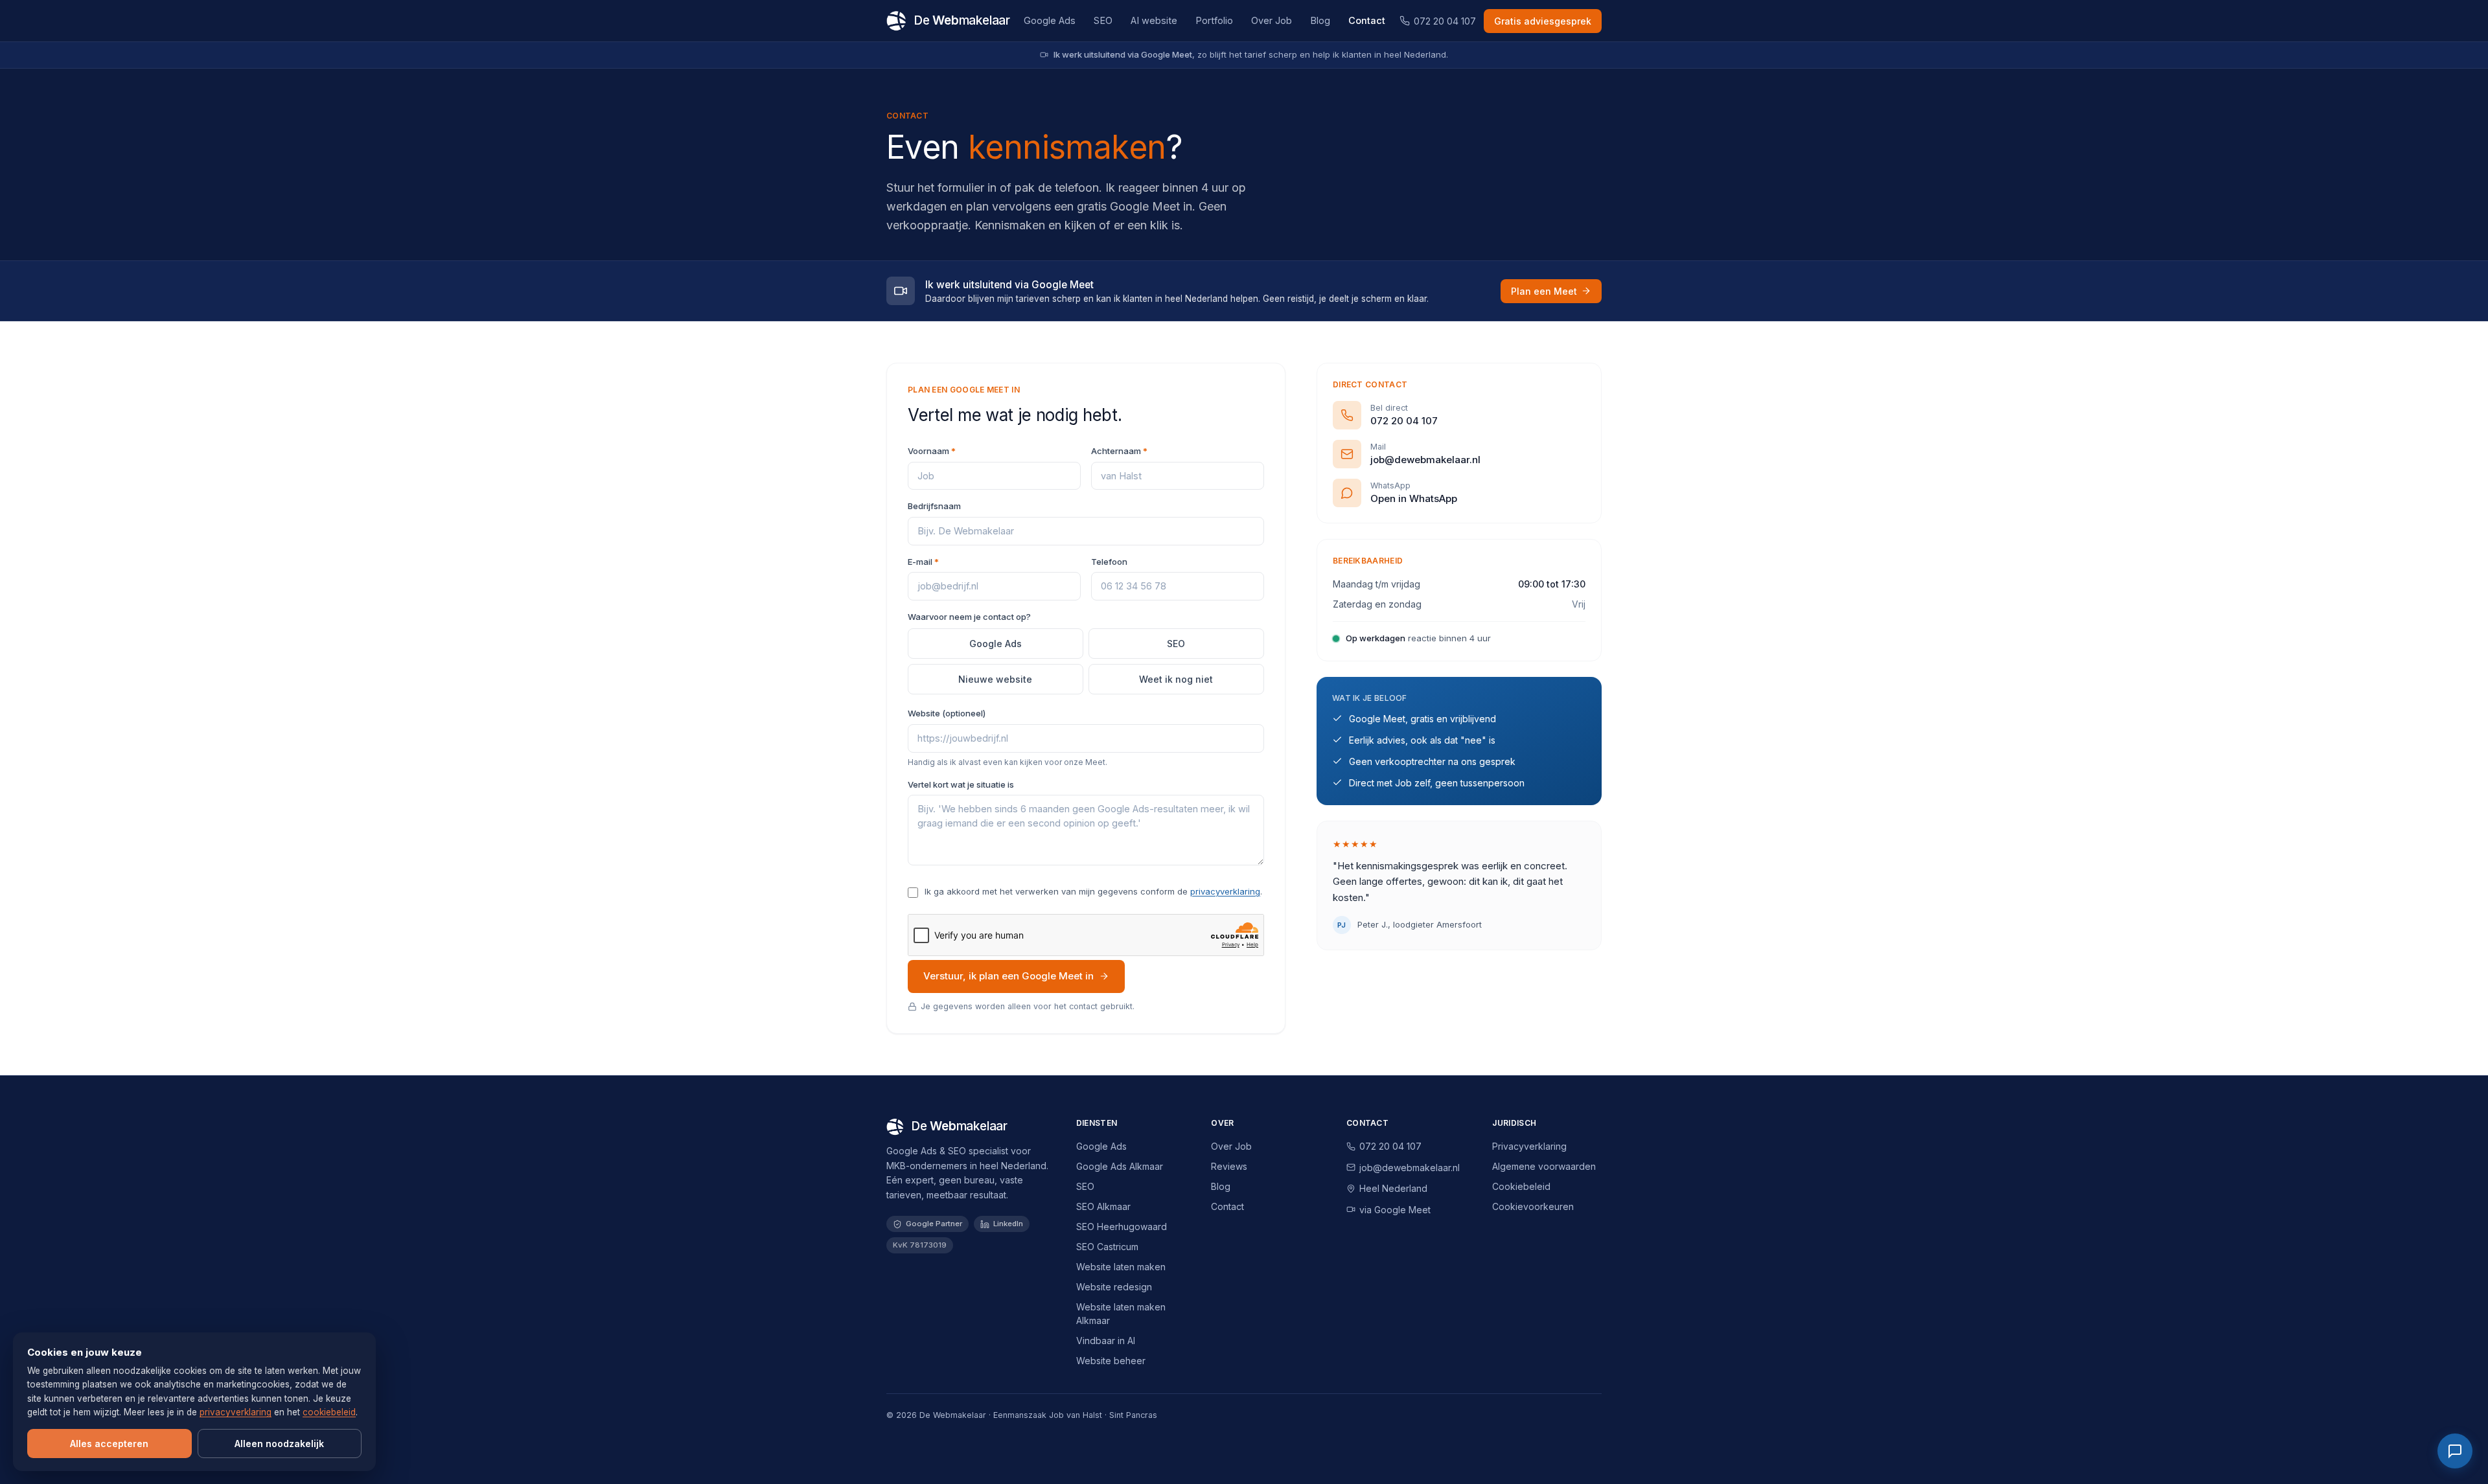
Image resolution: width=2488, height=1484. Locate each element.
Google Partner (934, 1224)
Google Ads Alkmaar (1120, 1166)
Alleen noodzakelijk (279, 1444)
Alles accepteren (109, 1444)
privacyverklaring (1225, 891)
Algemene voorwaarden (1544, 1166)
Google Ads (1050, 20)
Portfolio (1214, 20)
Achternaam (1119, 451)
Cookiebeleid (1521, 1186)
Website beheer (1111, 1361)
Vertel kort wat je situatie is (961, 784)
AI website (1154, 20)
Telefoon (1109, 562)
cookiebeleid (329, 1412)
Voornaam (932, 451)
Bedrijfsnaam (934, 506)
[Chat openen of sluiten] (2455, 1451)
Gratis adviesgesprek (1543, 21)
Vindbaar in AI (1106, 1341)
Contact (1367, 20)
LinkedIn (1008, 1224)
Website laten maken (1121, 1267)
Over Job (1272, 20)
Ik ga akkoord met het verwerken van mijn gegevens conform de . (1093, 891)
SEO (1103, 20)
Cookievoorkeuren (1533, 1206)
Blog (1320, 20)
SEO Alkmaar (1103, 1206)
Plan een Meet (1544, 291)
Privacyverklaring (1529, 1146)
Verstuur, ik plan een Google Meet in (1008, 976)
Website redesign (1114, 1287)
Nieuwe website (995, 679)
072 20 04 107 (1445, 21)
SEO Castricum (1107, 1247)
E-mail (923, 562)
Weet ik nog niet (1176, 679)
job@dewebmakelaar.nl (1410, 1168)
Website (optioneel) (947, 713)
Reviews (1229, 1166)
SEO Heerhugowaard (1122, 1227)
